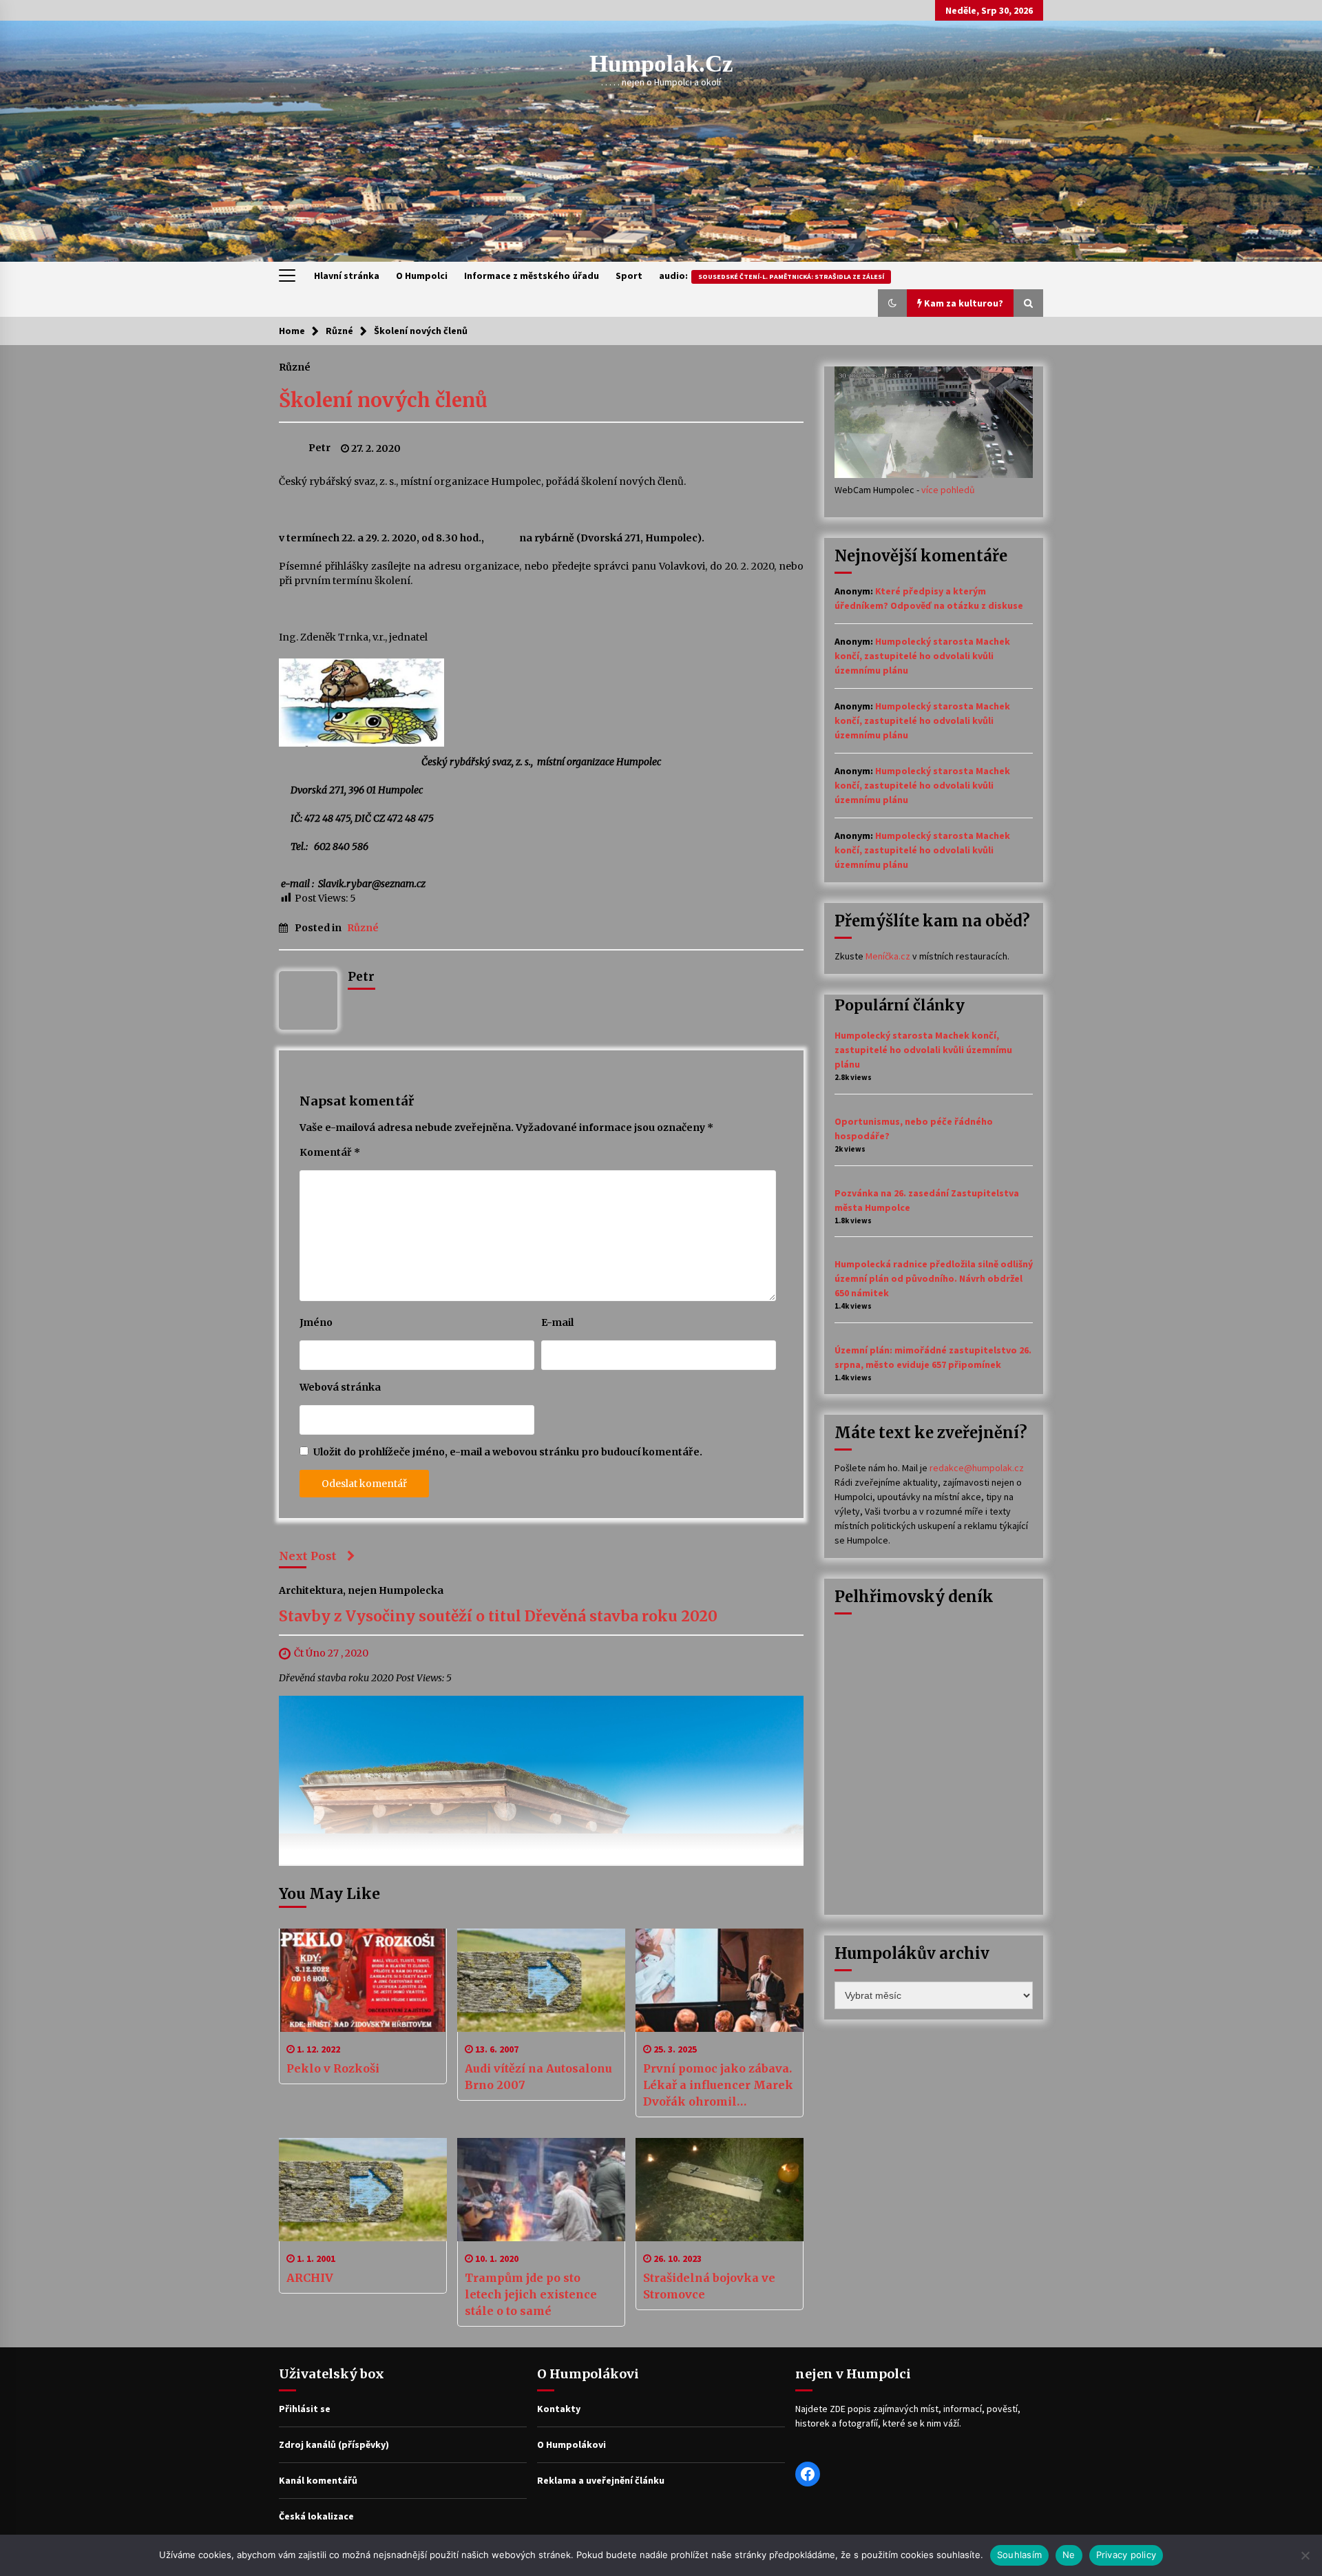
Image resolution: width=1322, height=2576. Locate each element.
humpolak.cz (661, 64)
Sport (629, 276)
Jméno (316, 1322)
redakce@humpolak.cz (977, 1468)
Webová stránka (340, 1387)
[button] (892, 303)
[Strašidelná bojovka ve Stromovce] (720, 2190)
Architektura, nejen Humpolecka (361, 1590)
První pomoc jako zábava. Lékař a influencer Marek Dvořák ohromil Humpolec (718, 2086)
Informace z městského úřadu (532, 276)
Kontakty (559, 2409)
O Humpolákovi (571, 2444)
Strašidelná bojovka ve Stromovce (709, 2286)
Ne (1069, 2555)
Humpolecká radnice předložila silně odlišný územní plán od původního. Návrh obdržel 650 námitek (934, 1278)
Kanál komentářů (318, 2480)
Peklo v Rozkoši (333, 2068)
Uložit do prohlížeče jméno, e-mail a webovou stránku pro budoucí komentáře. (508, 1452)
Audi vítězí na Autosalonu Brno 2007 (538, 2077)
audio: (772, 276)
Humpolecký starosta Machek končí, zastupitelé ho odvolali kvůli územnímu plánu (922, 656)
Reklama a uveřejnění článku (601, 2480)
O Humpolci (422, 276)
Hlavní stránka (347, 276)
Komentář (330, 1152)
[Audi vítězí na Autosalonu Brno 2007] (541, 1980)
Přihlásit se (305, 2409)
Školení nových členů (383, 400)
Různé (295, 366)
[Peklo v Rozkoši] (363, 1980)
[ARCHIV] (363, 2190)
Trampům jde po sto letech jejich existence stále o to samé (531, 2294)
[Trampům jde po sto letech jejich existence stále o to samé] (541, 2190)
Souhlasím (1019, 2555)
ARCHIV (310, 2278)
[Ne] (1305, 2555)
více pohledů (948, 490)
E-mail (557, 1322)
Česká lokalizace (316, 2516)
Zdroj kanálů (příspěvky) (334, 2444)
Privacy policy (1126, 2555)
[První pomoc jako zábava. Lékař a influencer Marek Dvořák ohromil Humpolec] (720, 1980)
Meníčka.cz (888, 956)
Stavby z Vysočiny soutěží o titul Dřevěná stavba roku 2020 (498, 1617)
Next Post (308, 1556)
